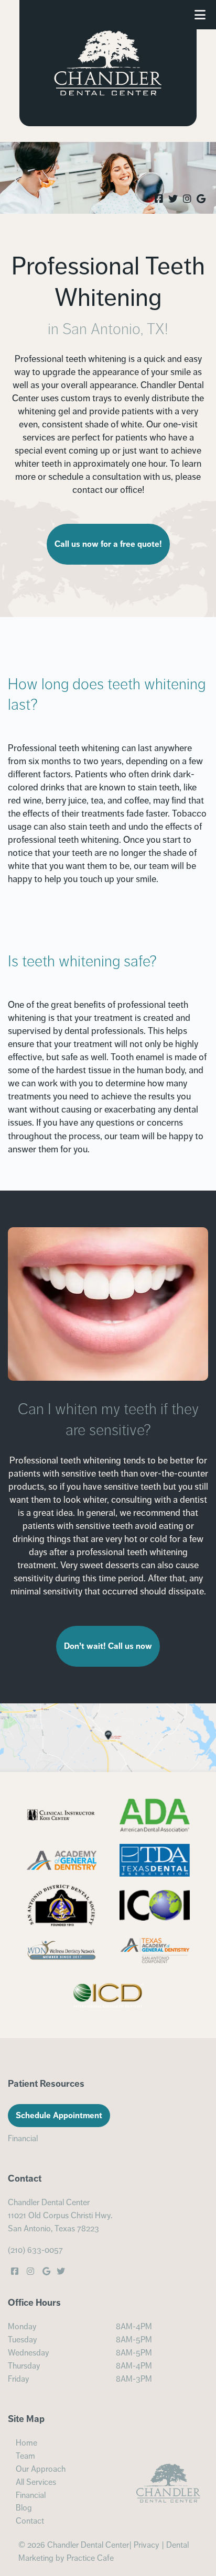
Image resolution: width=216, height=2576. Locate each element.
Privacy (147, 2545)
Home (26, 2443)
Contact (30, 2521)
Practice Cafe (90, 2558)
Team (25, 2456)
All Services (36, 2482)
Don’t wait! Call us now (108, 1646)
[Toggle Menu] (200, 15)
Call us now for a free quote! (108, 544)
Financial (23, 2139)
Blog (24, 2508)
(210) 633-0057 (35, 2250)
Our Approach (41, 2469)
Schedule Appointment (59, 2116)
